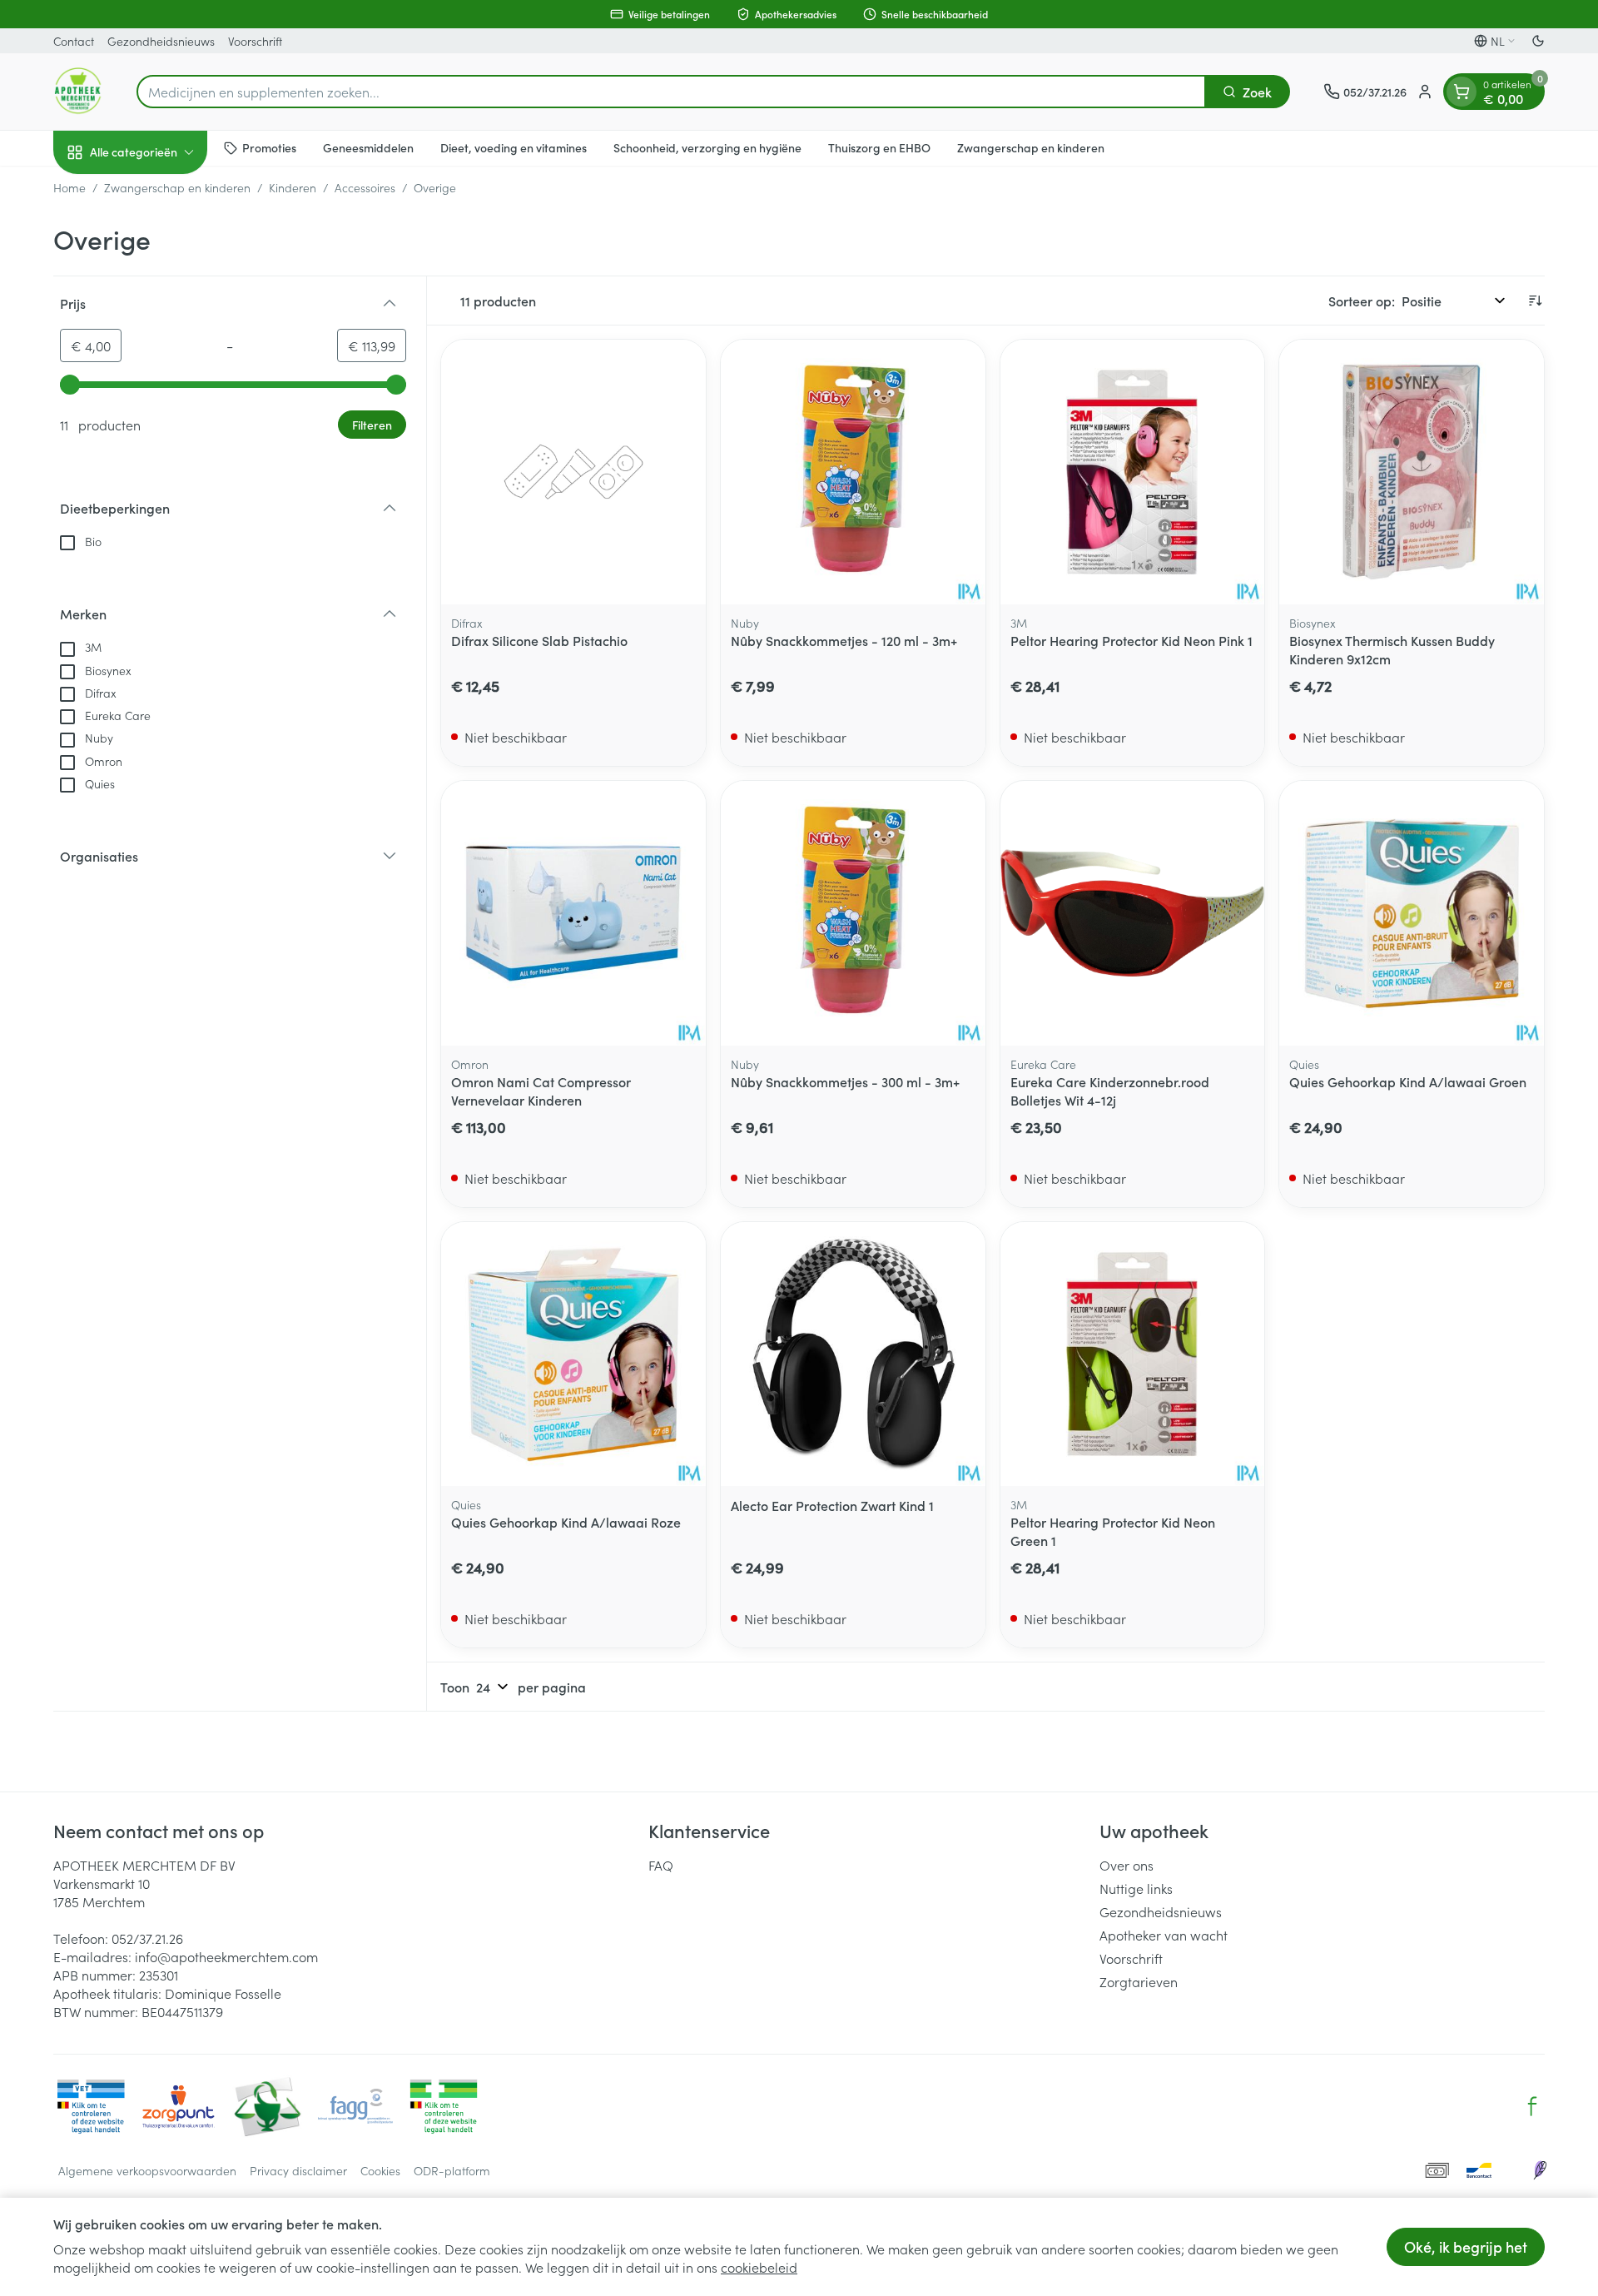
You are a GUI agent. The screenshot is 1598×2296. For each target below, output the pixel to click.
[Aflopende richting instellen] (1535, 301)
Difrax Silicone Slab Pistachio (539, 640)
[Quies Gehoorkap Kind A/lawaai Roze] (573, 1354)
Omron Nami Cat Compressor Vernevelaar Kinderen (541, 1091)
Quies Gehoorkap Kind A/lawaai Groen (1408, 1081)
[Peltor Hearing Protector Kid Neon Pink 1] (1133, 472)
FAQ (661, 1865)
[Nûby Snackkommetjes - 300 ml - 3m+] (853, 913)
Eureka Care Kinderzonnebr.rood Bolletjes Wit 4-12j (1110, 1091)
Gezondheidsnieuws (161, 41)
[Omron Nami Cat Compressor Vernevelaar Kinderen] (573, 913)
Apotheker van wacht (1164, 1935)
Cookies (380, 2170)
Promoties (269, 147)
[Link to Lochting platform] (1540, 2170)
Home (69, 187)
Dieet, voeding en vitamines (514, 147)
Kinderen (293, 187)
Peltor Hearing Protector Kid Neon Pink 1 (1132, 640)
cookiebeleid (759, 2267)
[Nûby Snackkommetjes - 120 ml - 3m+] (853, 472)
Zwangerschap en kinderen (1031, 147)
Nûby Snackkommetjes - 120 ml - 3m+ (844, 640)
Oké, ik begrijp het (1466, 2246)
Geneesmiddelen (368, 147)
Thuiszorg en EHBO (879, 147)
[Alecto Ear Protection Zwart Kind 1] (853, 1354)
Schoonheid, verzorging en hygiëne (707, 147)
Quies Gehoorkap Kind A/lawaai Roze (566, 1522)
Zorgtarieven (1139, 1981)
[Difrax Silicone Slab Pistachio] (573, 472)
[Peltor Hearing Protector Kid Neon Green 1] (1133, 1354)
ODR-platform (452, 2170)
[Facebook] (1532, 2106)
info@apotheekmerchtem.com (226, 1956)
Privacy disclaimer (298, 2170)
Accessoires (365, 187)
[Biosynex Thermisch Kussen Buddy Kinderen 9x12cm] (1412, 472)
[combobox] (671, 92)
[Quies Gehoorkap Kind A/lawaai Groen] (1412, 913)
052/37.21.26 (147, 1938)
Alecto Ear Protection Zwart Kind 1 (832, 1505)
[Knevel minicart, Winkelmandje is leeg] (1462, 92)
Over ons (1127, 1865)
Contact (74, 41)
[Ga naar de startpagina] (78, 92)
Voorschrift (255, 41)
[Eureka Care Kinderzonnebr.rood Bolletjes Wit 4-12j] (1133, 913)
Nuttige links (1136, 1888)
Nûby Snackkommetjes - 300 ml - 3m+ (845, 1081)
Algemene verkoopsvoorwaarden (147, 2170)
